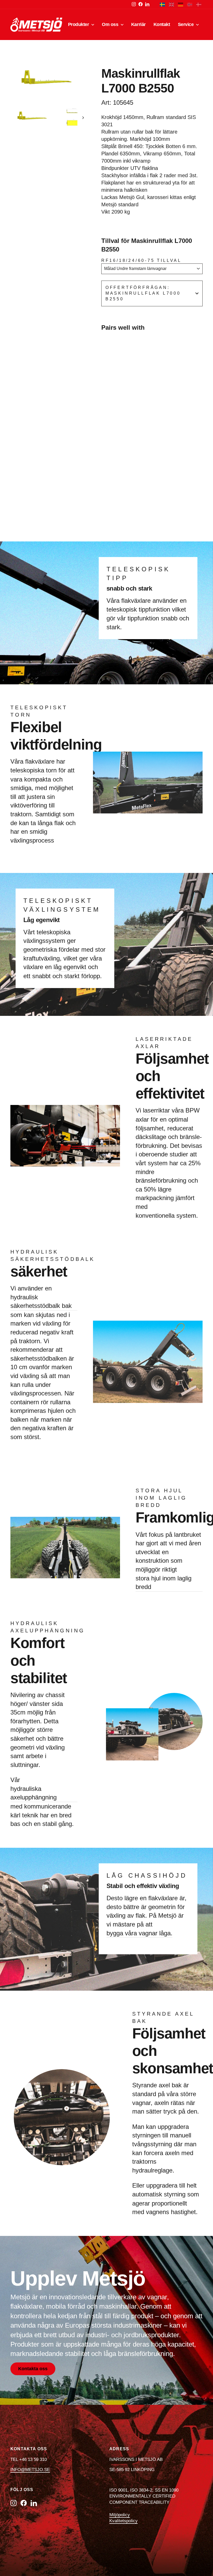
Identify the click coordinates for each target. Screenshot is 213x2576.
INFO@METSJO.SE (30, 2470)
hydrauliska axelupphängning (34, 1793)
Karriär (138, 24)
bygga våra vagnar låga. (139, 1933)
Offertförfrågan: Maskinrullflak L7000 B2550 (143, 293)
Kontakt (162, 24)
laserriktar (156, 1110)
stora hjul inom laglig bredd (164, 1583)
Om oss (111, 24)
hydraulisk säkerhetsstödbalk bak (41, 1302)
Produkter (79, 24)
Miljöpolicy (120, 2515)
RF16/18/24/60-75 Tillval (141, 260)
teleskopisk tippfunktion (138, 609)
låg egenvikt (70, 967)
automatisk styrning (159, 2194)
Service (186, 24)
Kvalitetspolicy (124, 2521)
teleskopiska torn (34, 770)
